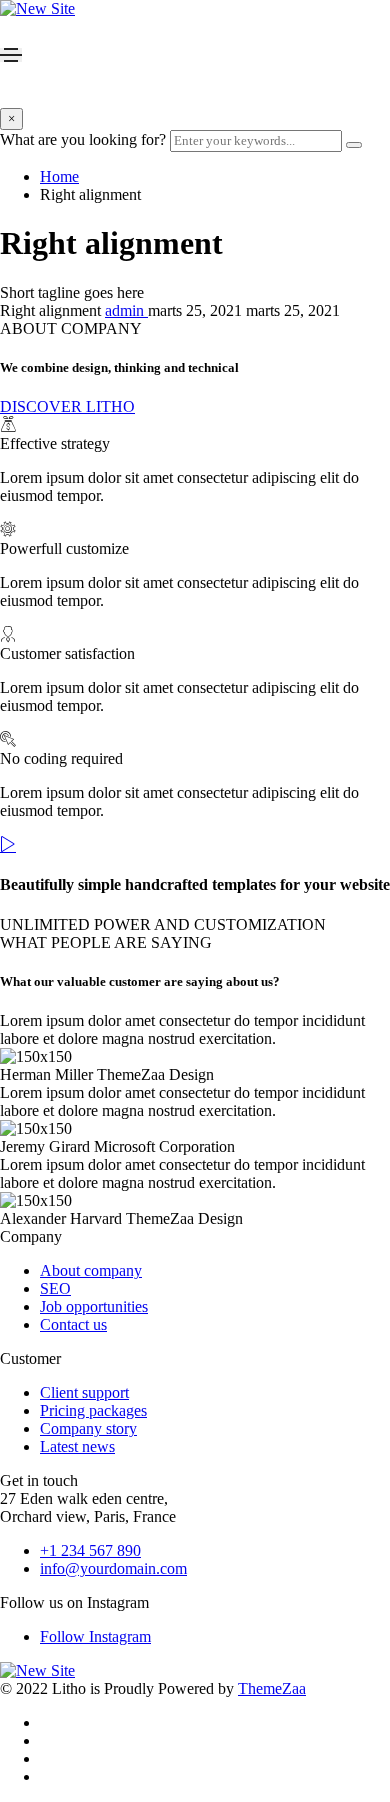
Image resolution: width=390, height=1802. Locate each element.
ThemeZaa (272, 1688)
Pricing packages (93, 1410)
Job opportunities (94, 1306)
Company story (88, 1428)
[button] (67, 406)
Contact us (73, 1324)
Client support (84, 1392)
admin (126, 310)
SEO (55, 1288)
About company (91, 1270)
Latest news (77, 1446)
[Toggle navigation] (11, 55)
